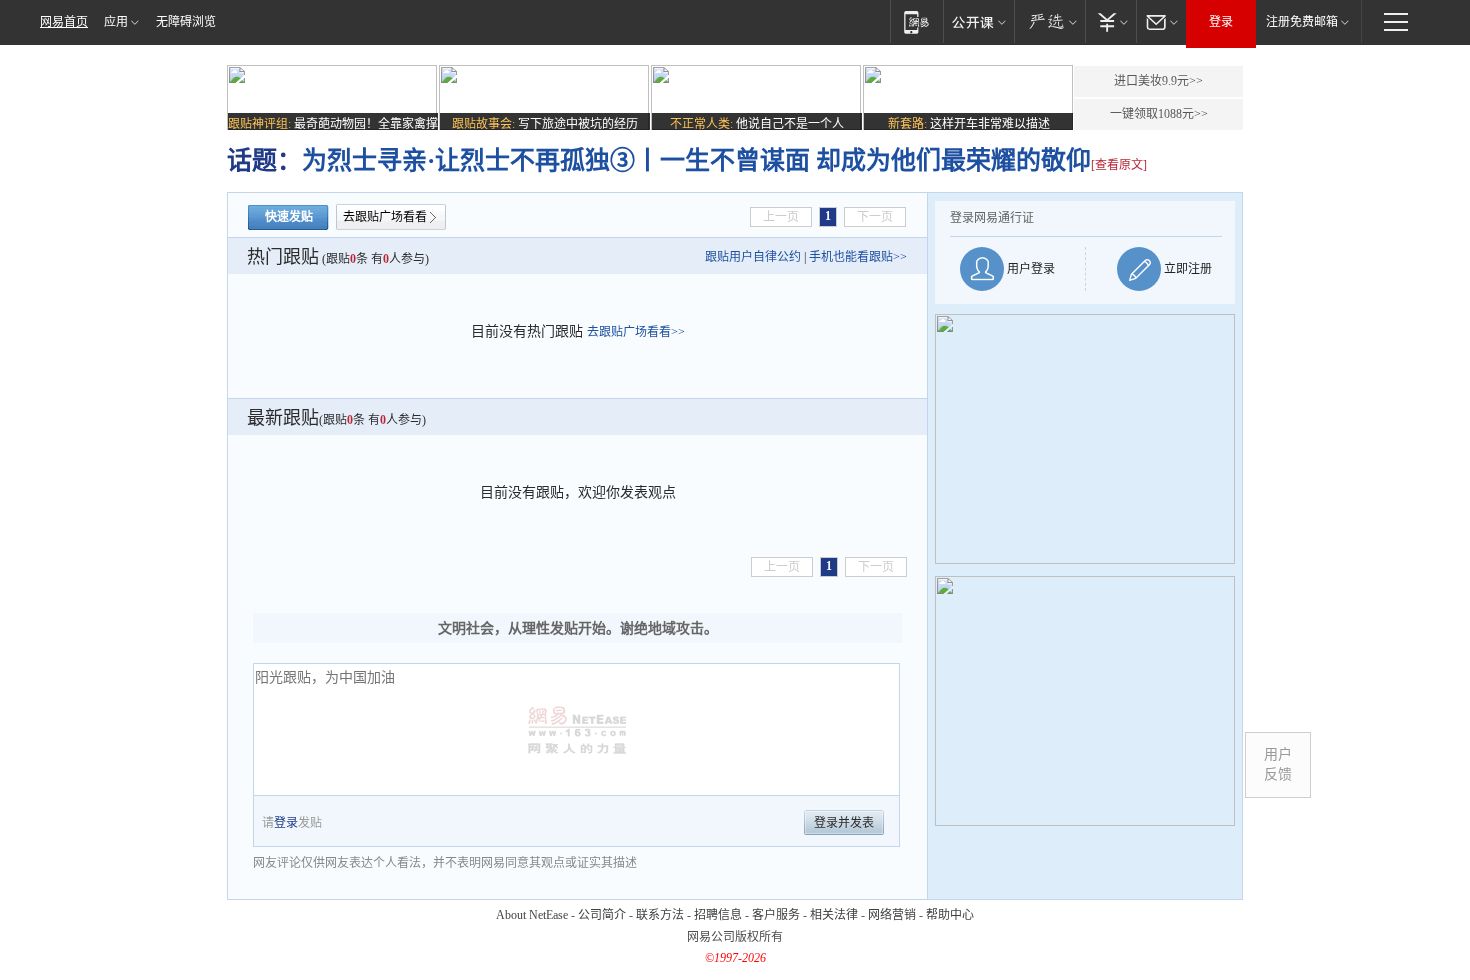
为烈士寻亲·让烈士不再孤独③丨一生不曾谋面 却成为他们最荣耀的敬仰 (696, 160)
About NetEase (532, 915)
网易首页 (64, 22)
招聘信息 (718, 915)
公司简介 (602, 915)
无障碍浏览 (186, 22)
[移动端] (916, 21)
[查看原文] (1119, 165)
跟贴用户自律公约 (753, 257)
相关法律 (834, 915)
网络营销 (892, 915)
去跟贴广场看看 (385, 217)
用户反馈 (1278, 764)
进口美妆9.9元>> (1158, 81)
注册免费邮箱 (1302, 22)
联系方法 (660, 915)
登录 (1221, 22)
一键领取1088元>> (1159, 114)
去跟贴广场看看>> (636, 332)
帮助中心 (950, 915)
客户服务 (776, 915)
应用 (116, 22)
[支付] (1110, 21)
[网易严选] (1049, 21)
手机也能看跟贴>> (858, 257)
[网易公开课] (978, 21)
